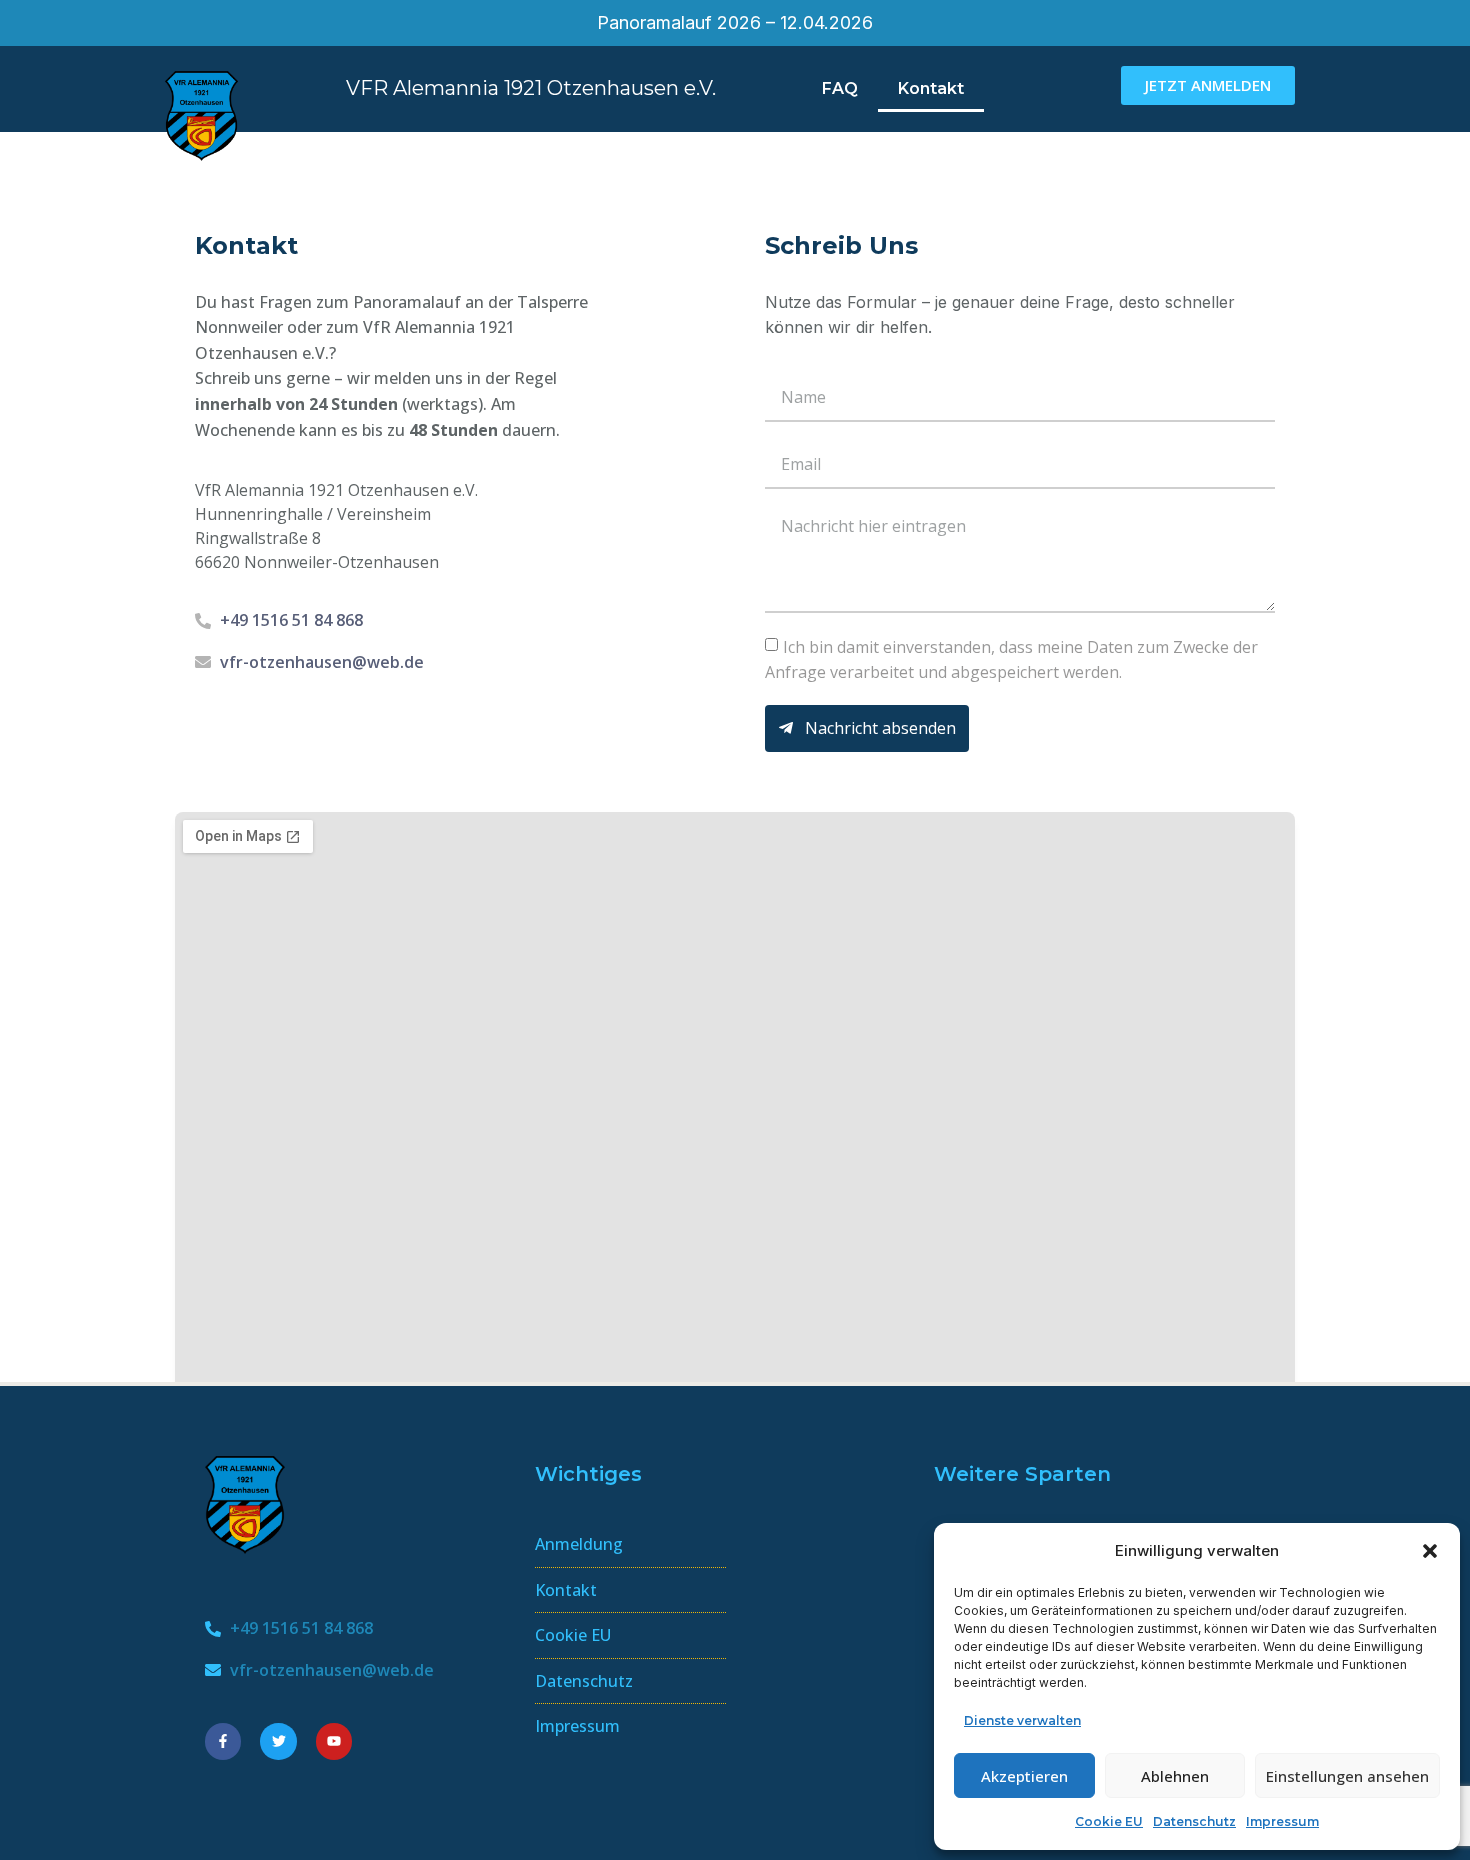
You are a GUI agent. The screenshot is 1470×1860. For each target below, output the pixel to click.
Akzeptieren (1024, 1776)
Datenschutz (1194, 1821)
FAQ (840, 88)
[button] (1430, 1551)
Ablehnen (1175, 1776)
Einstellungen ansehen (1347, 1776)
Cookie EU (1109, 1821)
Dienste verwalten (1022, 1720)
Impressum (1282, 1821)
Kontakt (931, 88)
